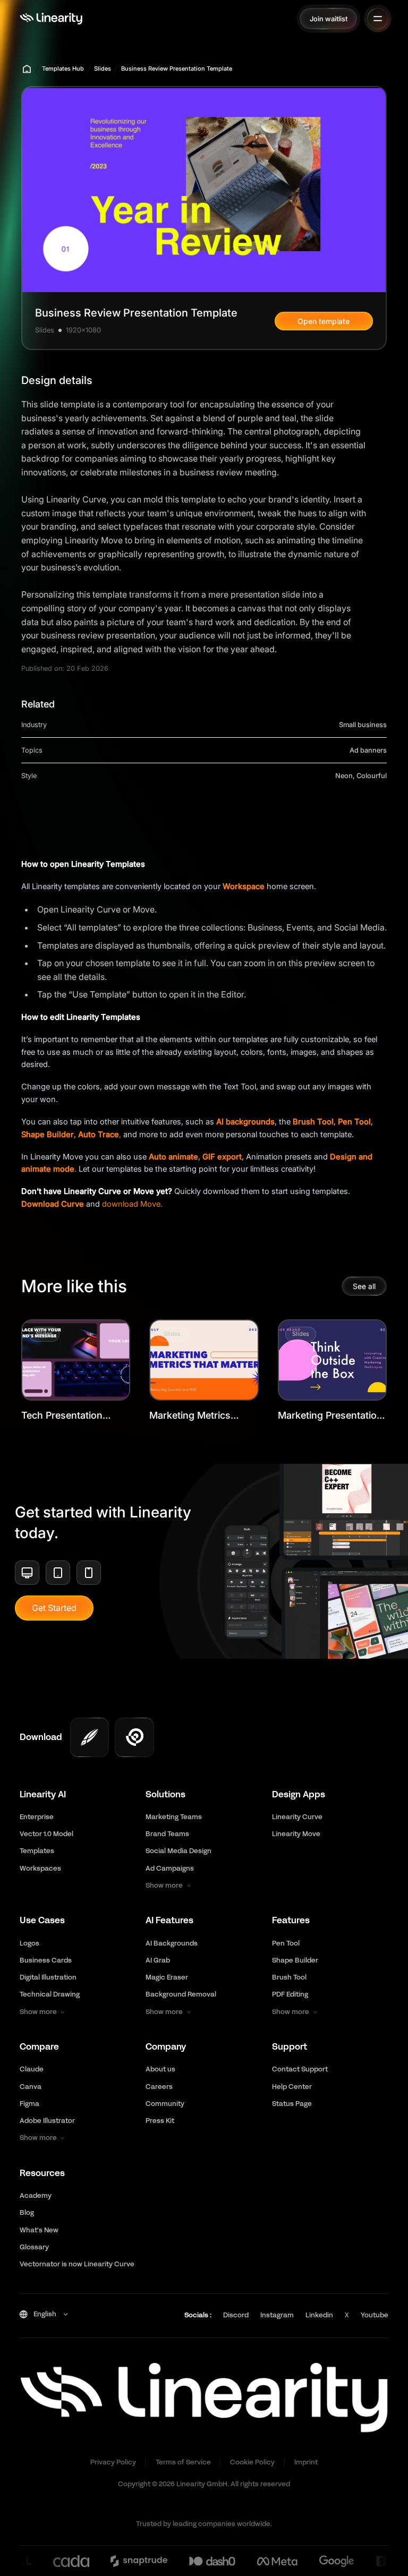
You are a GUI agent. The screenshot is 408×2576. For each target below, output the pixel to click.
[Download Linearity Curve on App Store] (90, 1737)
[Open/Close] (378, 19)
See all (364, 1286)
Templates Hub (63, 69)
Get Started (54, 1608)
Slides (103, 69)
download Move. (132, 1204)
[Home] (51, 19)
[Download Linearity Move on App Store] (134, 1737)
